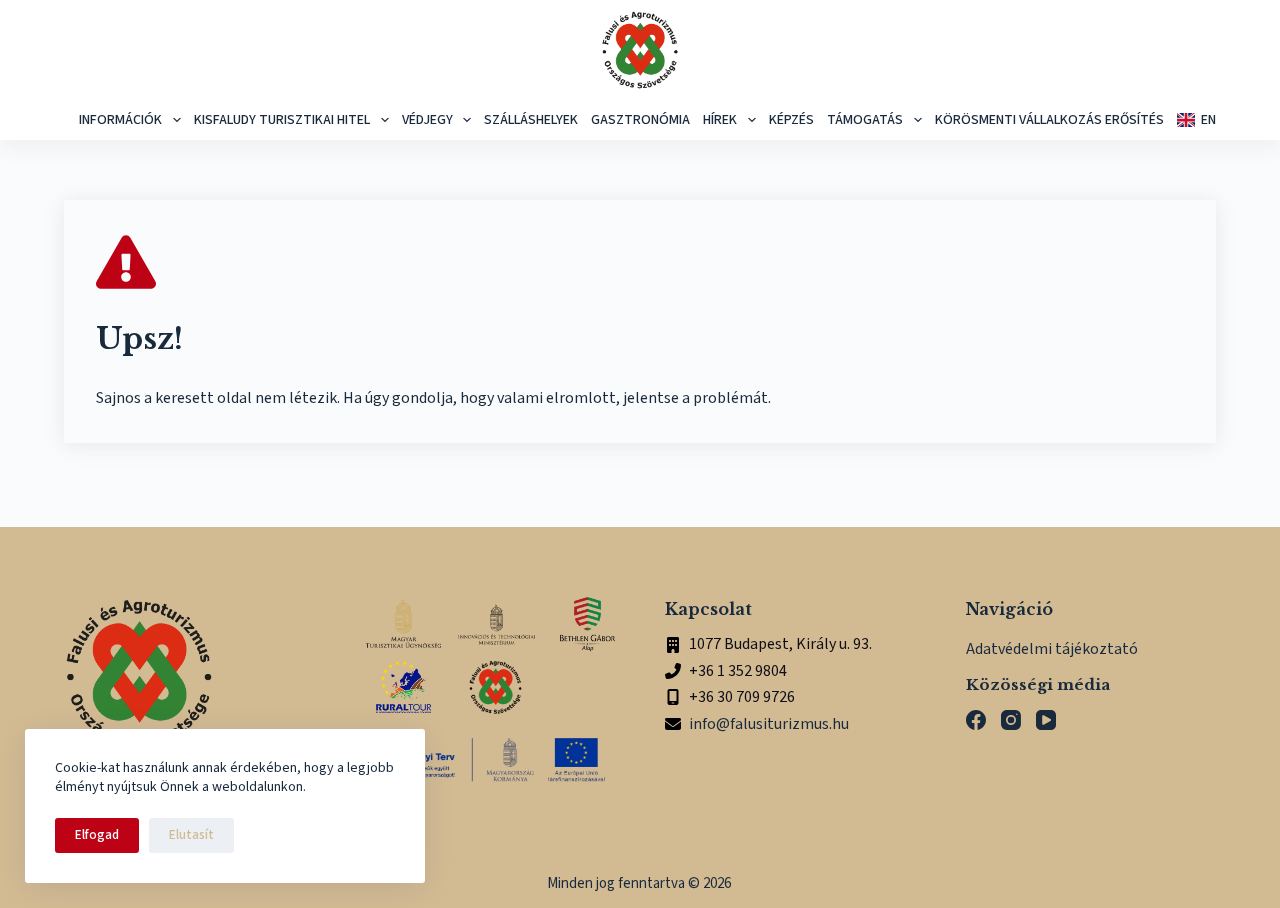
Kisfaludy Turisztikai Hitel (282, 120)
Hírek (720, 120)
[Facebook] (976, 720)
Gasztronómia (640, 120)
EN (1208, 120)
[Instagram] (1011, 720)
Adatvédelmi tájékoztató (1052, 649)
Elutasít (191, 835)
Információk (120, 120)
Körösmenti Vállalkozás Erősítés (1049, 120)
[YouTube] (1046, 720)
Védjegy (427, 120)
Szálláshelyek (531, 120)
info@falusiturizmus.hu (769, 724)
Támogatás (865, 120)
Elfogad (97, 835)
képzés (791, 120)
